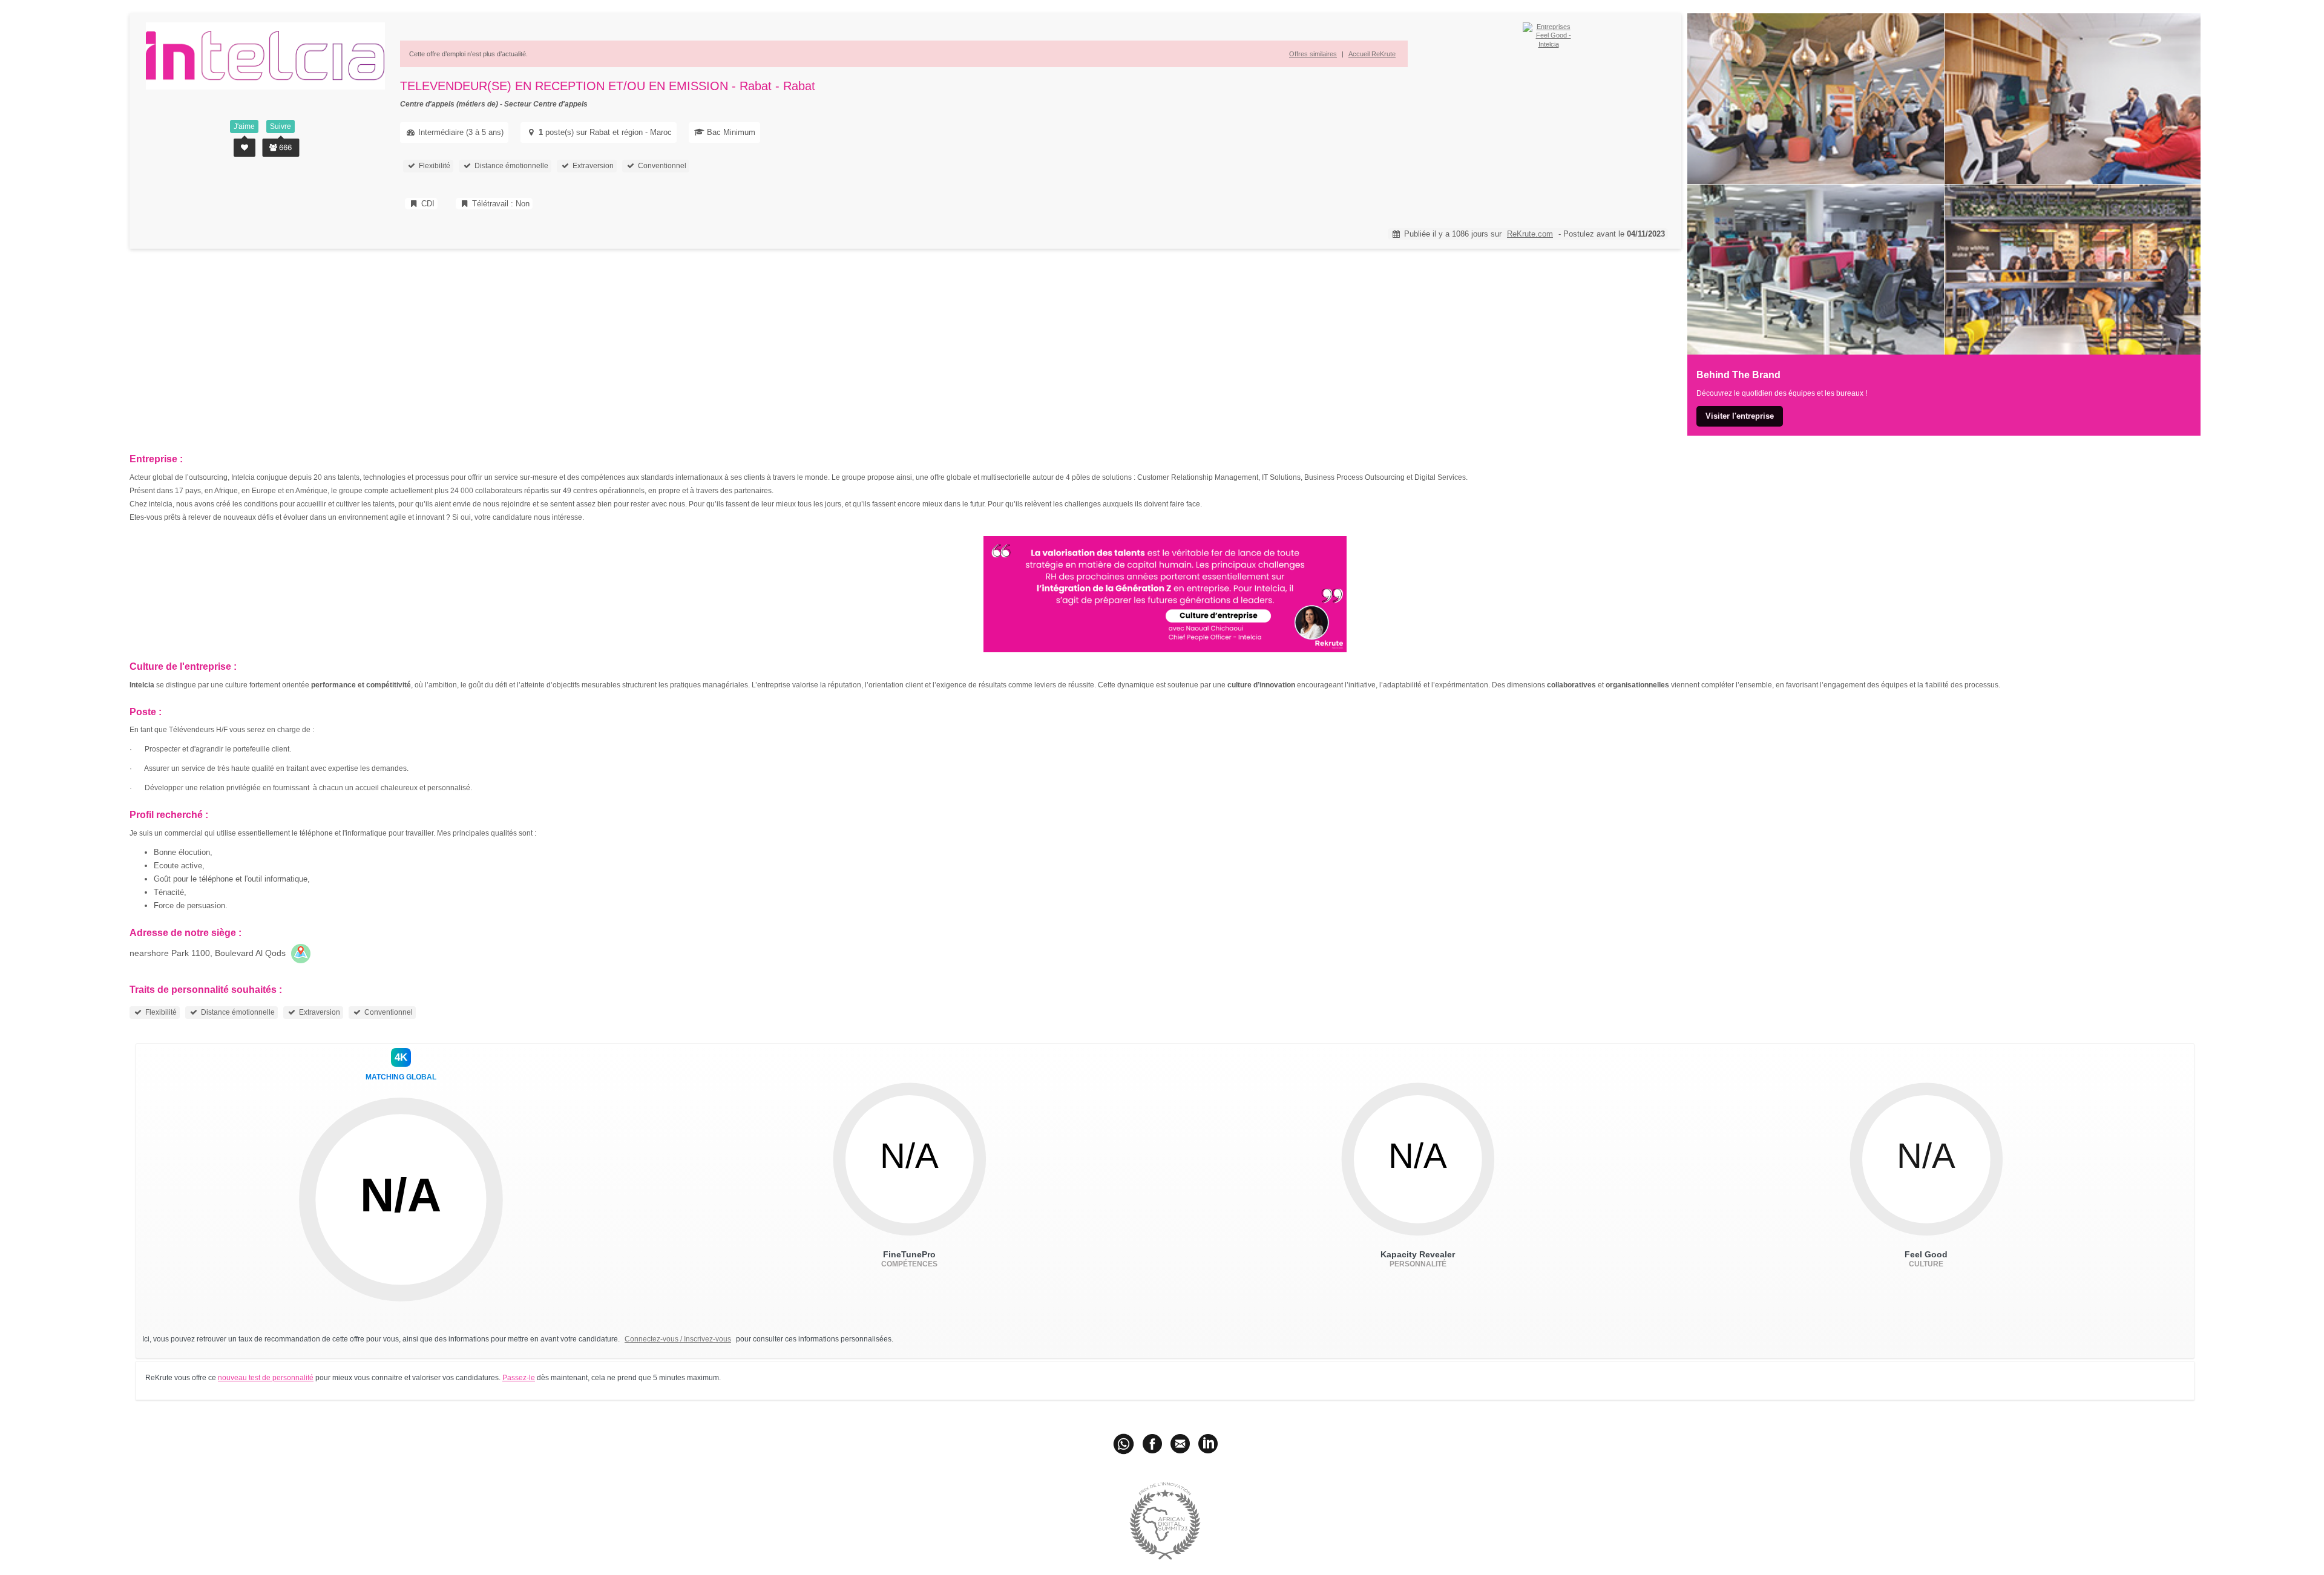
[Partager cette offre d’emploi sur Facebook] (1152, 1443)
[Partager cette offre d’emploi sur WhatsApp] (1125, 1443)
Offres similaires (1313, 54)
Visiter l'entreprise (1740, 416)
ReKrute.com (1530, 234)
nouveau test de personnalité (266, 1378)
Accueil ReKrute (1372, 54)
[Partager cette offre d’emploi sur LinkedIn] (1208, 1443)
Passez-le (519, 1378)
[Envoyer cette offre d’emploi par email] (1180, 1443)
